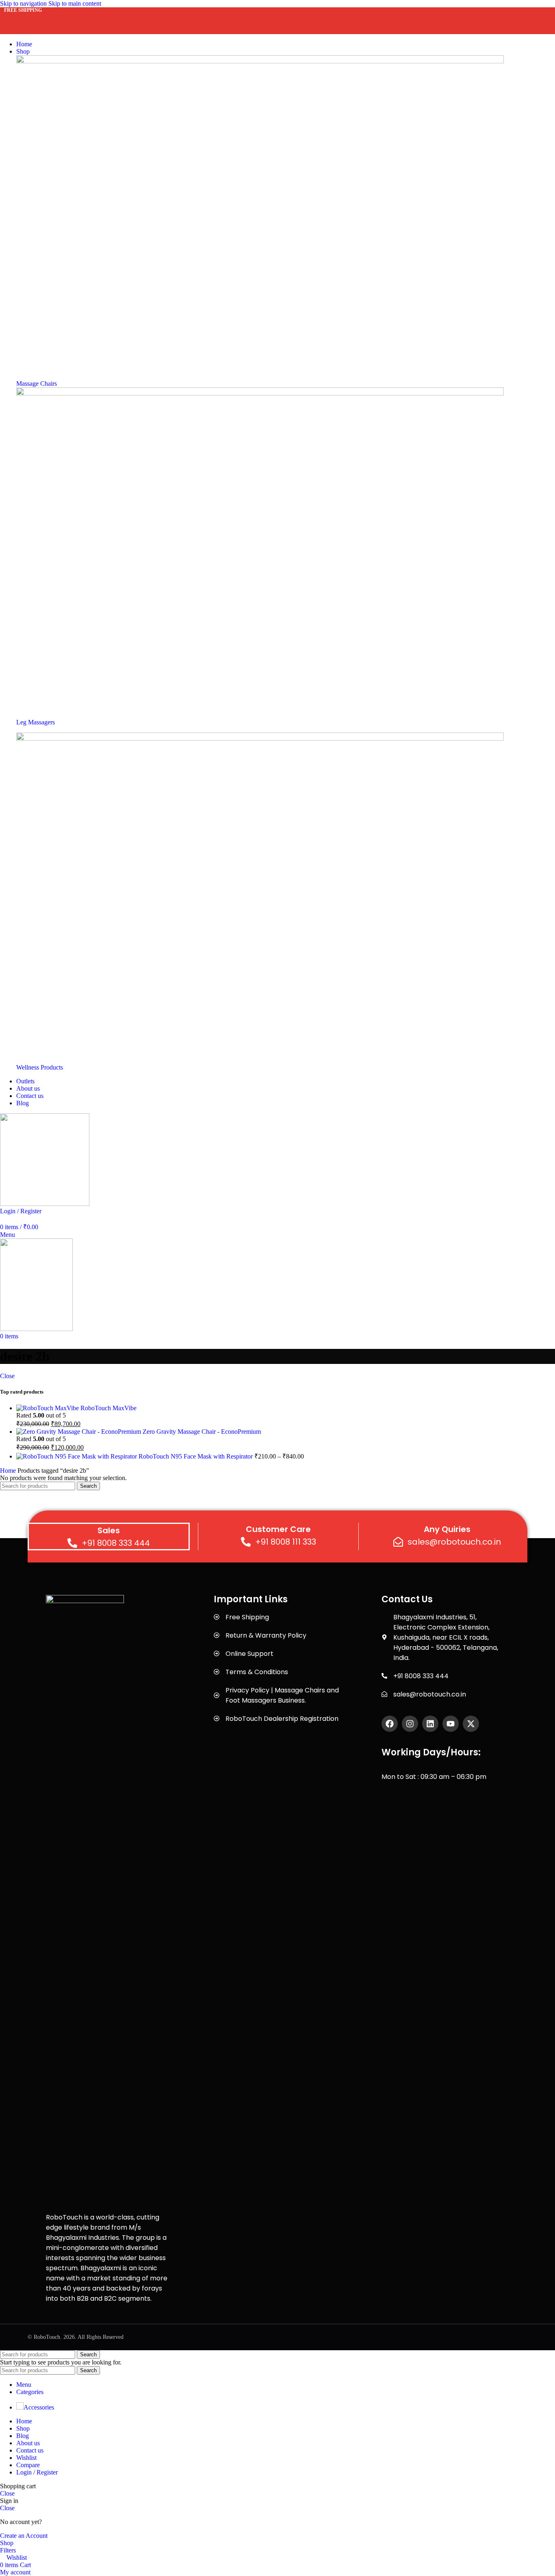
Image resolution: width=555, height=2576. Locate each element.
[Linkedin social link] (70, 18)
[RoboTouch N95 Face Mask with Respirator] (77, 1456)
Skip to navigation (24, 3)
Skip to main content (75, 3)
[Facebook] (390, 1724)
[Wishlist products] (2, 1218)
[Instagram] (410, 1724)
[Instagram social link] (41, 18)
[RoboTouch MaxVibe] (48, 1408)
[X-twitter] (471, 1724)
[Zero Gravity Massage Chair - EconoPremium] (79, 1432)
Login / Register (37, 2472)
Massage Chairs (37, 384)
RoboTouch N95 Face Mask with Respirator (196, 1456)
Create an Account (24, 2536)
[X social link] (26, 18)
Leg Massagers (36, 722)
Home (9, 1471)
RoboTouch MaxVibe (108, 1408)
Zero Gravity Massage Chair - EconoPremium (202, 1432)
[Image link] (260, 61)
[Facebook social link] (11, 18)
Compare (28, 2465)
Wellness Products (40, 1067)
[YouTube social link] (55, 18)
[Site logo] (45, 1204)
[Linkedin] (430, 1724)
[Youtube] (451, 1724)
